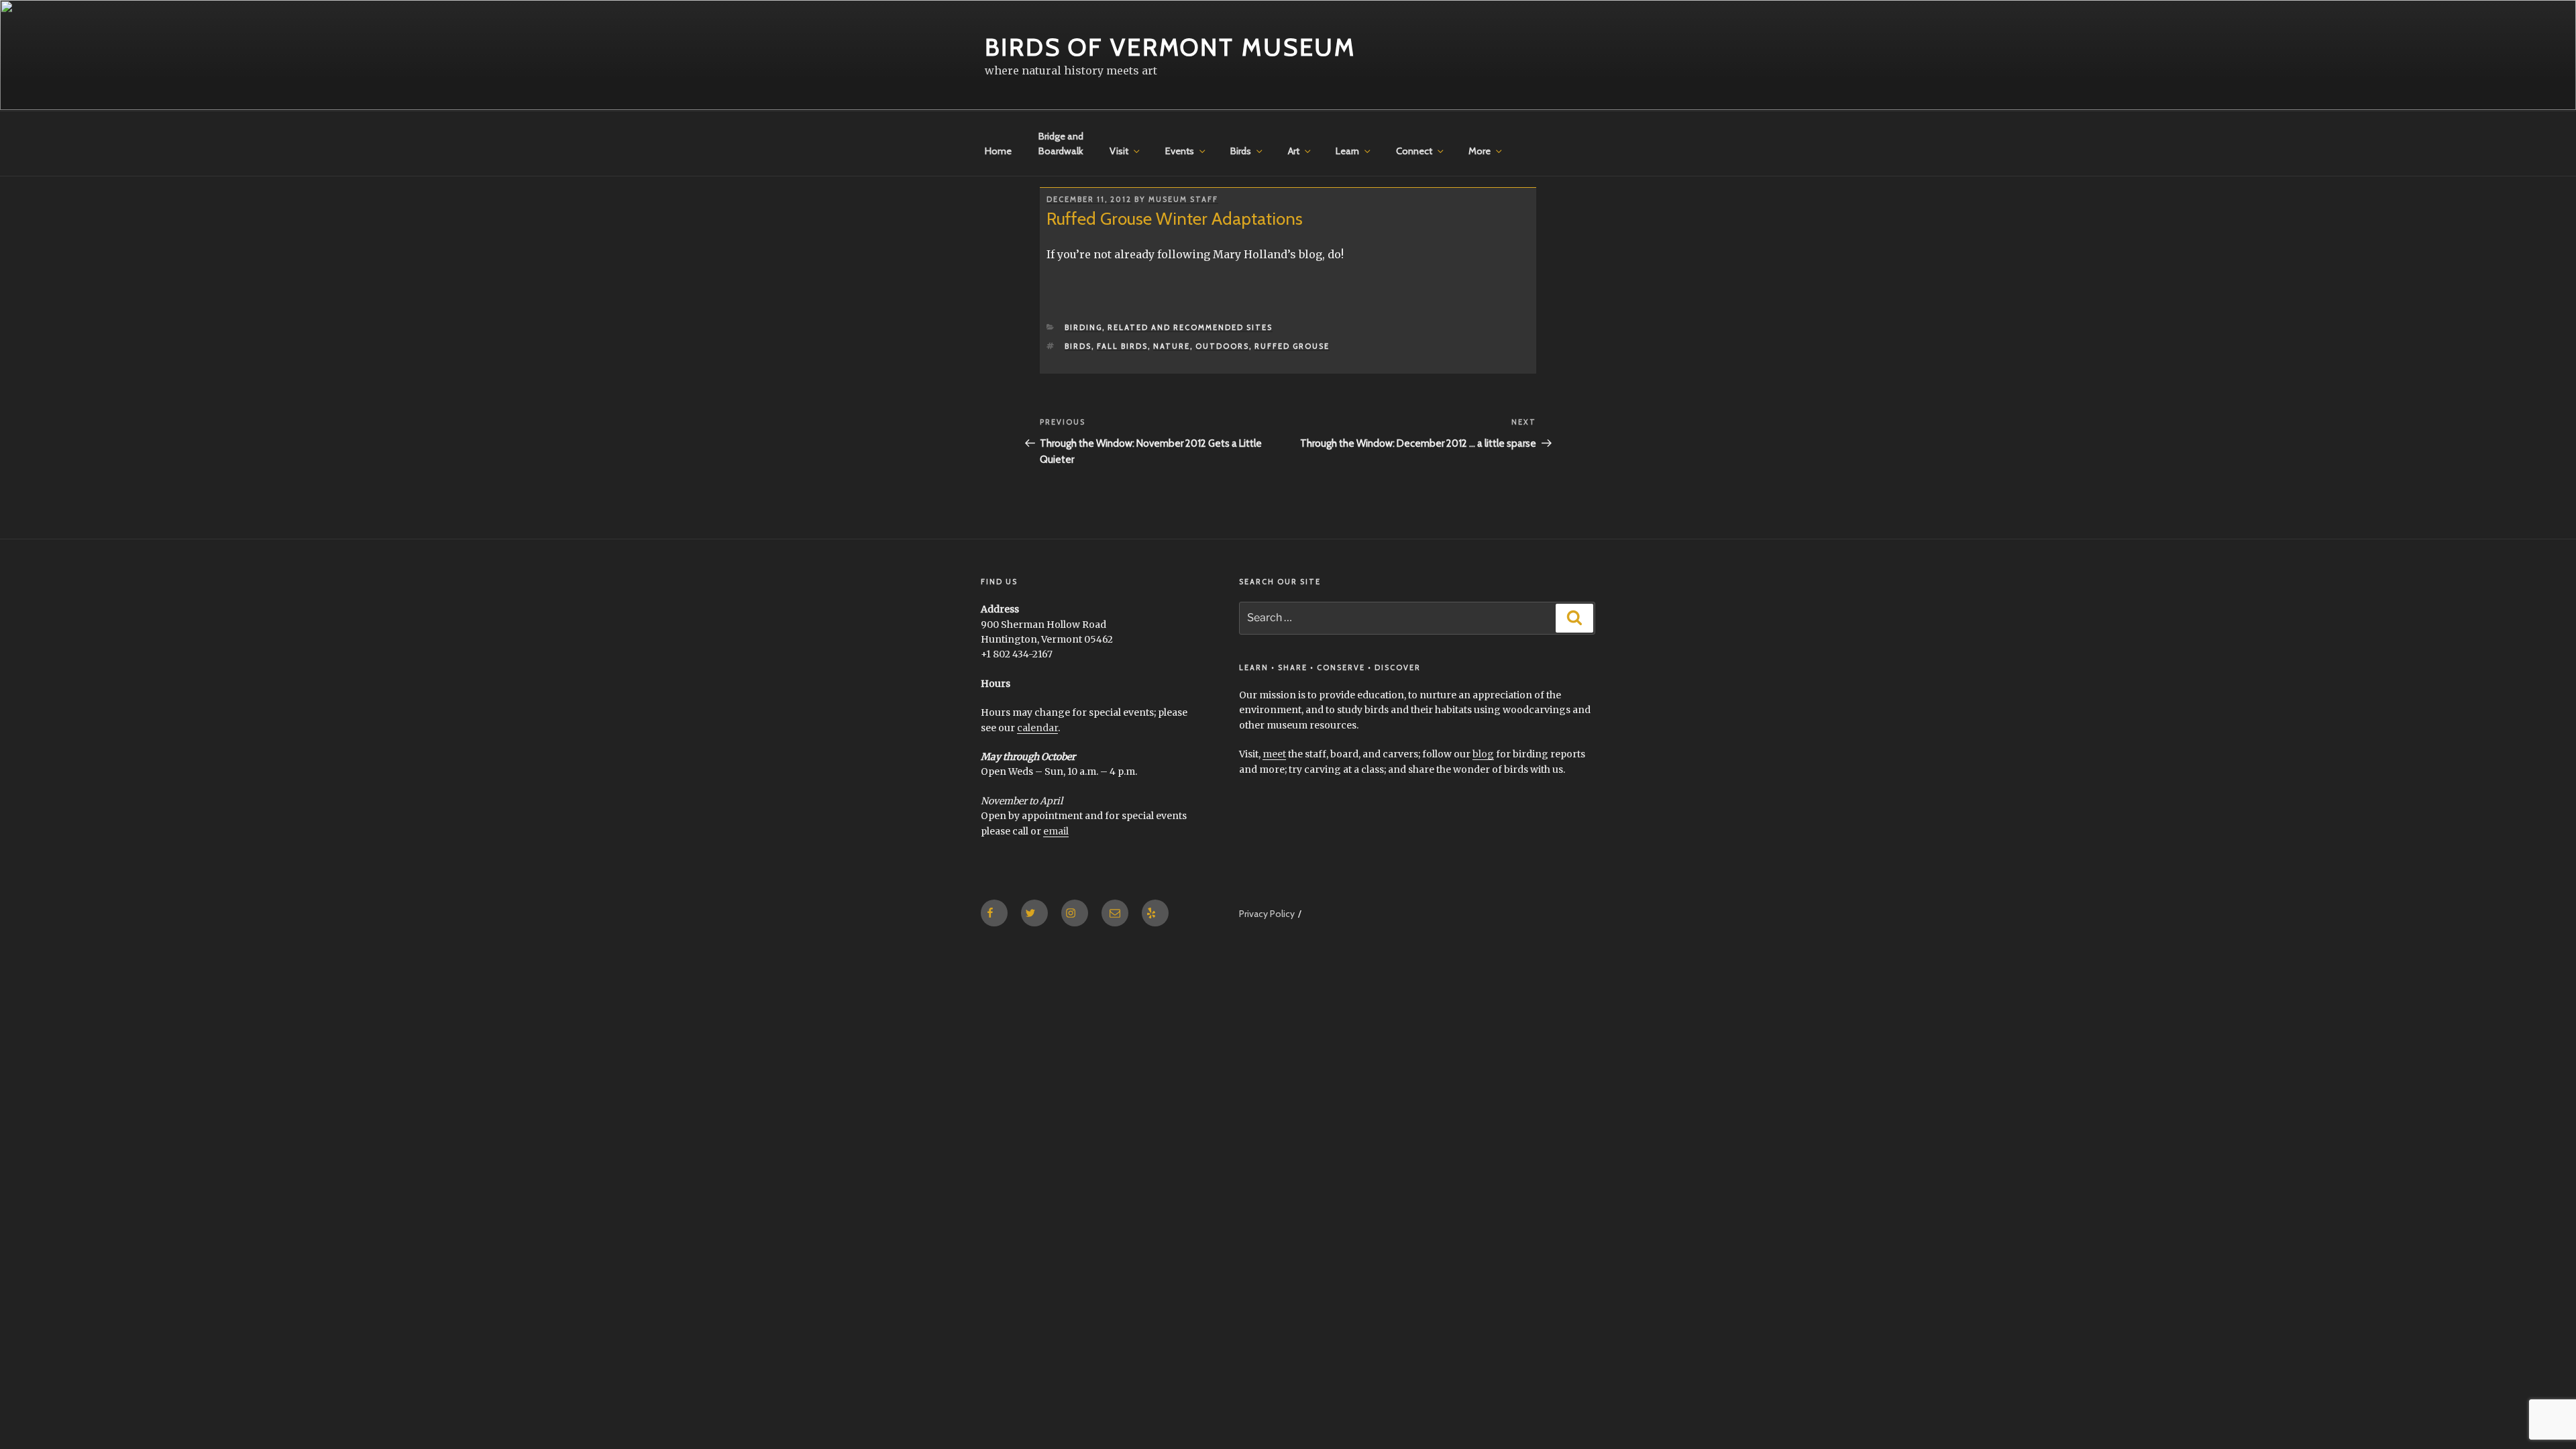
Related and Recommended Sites (1190, 327)
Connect (1414, 151)
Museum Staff (1183, 199)
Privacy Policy (1267, 914)
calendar (1037, 728)
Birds (1241, 151)
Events (1180, 151)
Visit (1119, 151)
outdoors (1222, 346)
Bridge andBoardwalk (1061, 144)
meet (1274, 754)
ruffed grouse (1292, 346)
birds (1078, 346)
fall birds (1122, 346)
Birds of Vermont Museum (1170, 47)
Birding (1083, 327)
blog (1483, 754)
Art (1294, 151)
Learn (1347, 151)
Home (998, 151)
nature (1172, 346)
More (1480, 151)
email (1056, 831)
